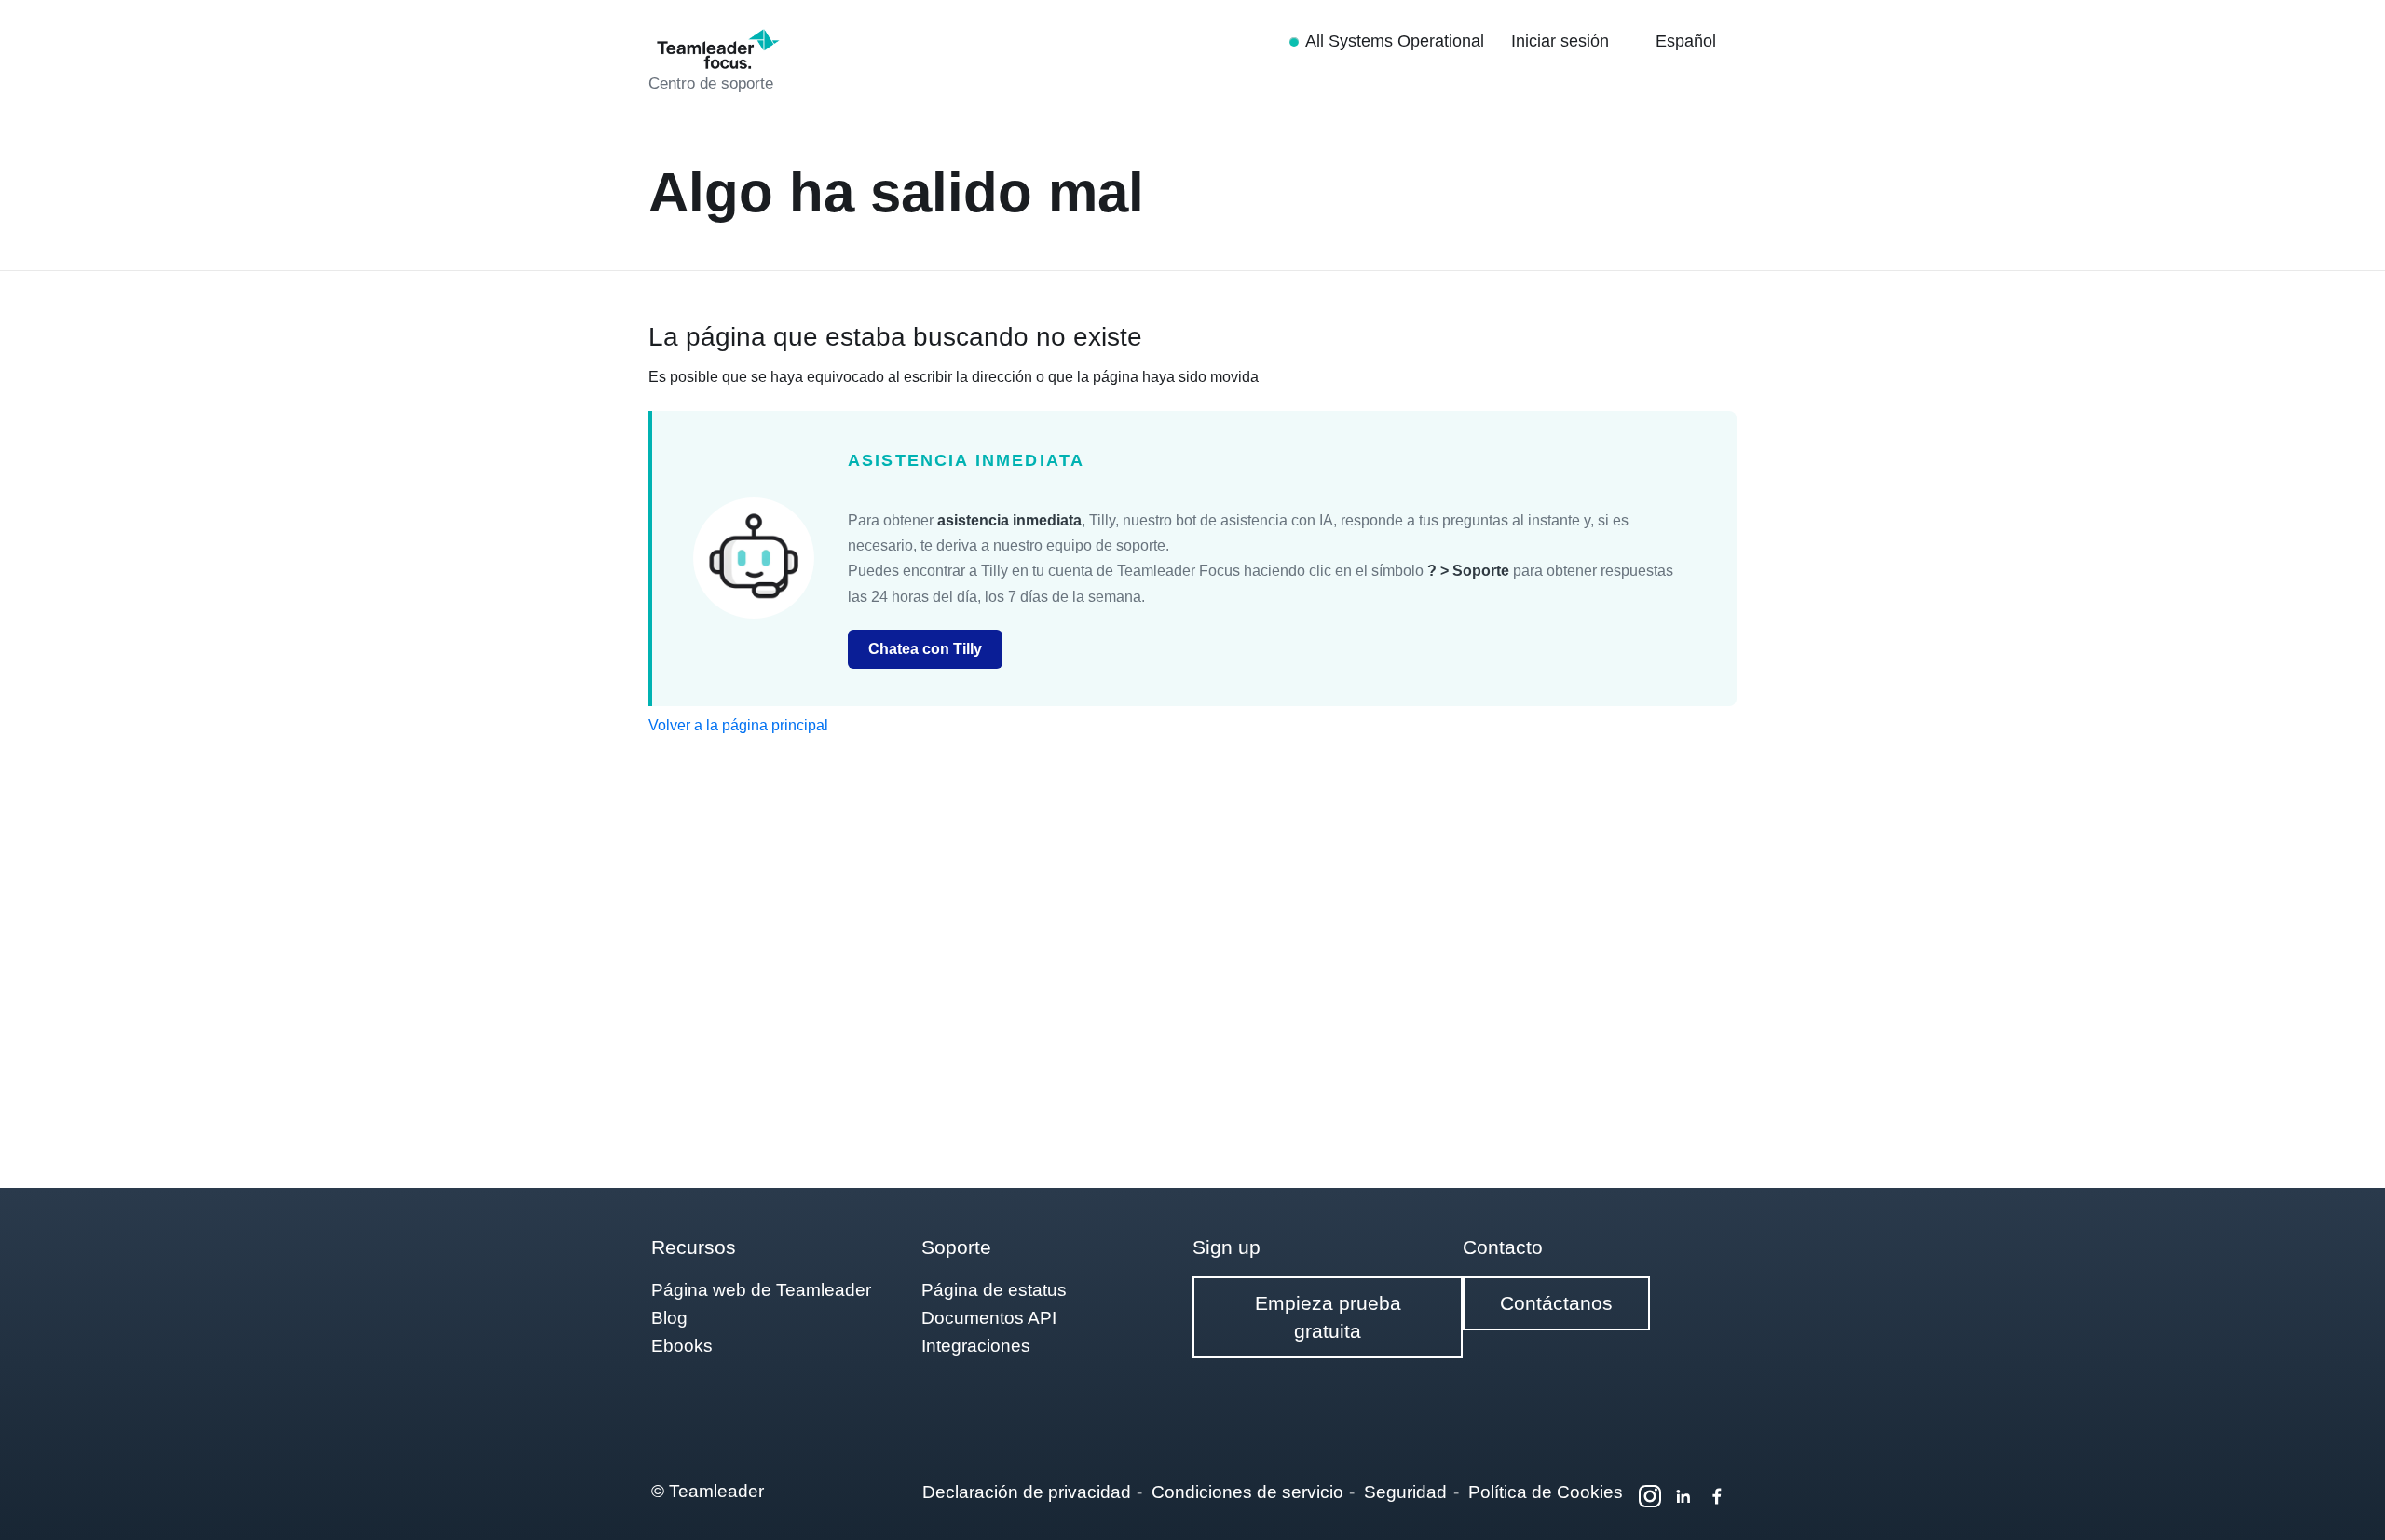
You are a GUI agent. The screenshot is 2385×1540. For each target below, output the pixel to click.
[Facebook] (1717, 1496)
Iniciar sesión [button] (1562, 41)
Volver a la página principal (738, 725)
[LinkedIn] (1683, 1496)
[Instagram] (1650, 1496)
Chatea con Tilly (925, 649)
